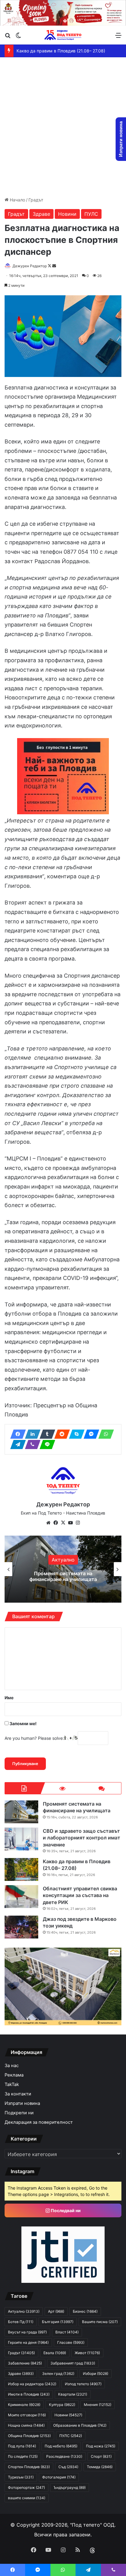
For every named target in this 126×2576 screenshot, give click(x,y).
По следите (23, 2456)
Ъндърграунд (70, 2487)
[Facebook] (16, 1434)
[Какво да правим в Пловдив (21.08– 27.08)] (21, 1869)
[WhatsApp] (104, 1434)
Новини (67, 214)
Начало (17, 200)
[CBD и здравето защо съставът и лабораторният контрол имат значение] (21, 1839)
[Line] (46, 1444)
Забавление (25, 2363)
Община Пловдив (29, 2436)
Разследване (64, 2456)
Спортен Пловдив (29, 2467)
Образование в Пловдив (80, 2425)
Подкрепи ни (19, 2113)
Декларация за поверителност (39, 2122)
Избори (96, 2373)
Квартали (73, 2394)
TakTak (12, 2084)
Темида (100, 2467)
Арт (56, 2311)
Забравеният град (73, 2363)
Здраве (41, 214)
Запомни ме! (23, 1723)
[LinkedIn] (31, 1434)
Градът (36, 200)
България (58, 2322)
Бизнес (85, 2311)
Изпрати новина (22, 2103)
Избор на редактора (32, 2384)
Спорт (101, 2456)
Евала (55, 2353)
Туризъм (21, 2477)
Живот (87, 2353)
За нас (12, 2066)
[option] (63, 1569)
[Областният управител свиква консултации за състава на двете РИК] (21, 1897)
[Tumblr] (46, 1434)
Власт (67, 2332)
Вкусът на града (27, 2332)
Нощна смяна (26, 2425)
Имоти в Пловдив (29, 2394)
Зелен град (58, 2373)
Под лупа (22, 2446)
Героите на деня (28, 2342)
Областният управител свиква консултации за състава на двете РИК (80, 1895)
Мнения (98, 2405)
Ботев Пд (21, 2322)
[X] (63, 1523)
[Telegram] (16, 1444)
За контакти (18, 2094)
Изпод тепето (83, 2384)
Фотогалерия (59, 2477)
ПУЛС (91, 214)
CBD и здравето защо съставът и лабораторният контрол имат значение (63, 1576)
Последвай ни (65, 2210)
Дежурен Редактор (30, 266)
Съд (68, 2467)
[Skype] (75, 1434)
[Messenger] (90, 1434)
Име (9, 1698)
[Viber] (31, 1444)
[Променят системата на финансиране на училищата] (21, 1812)
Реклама (14, 2075)
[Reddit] (60, 1434)
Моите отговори (27, 2415)
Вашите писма (100, 2322)
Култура (62, 2405)
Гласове (71, 2342)
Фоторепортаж (26, 2487)
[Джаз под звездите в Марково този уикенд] (21, 1927)
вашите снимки (27, 2498)
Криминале (24, 2405)
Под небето (61, 2446)
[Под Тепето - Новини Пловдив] (63, 35)
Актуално (24, 2311)
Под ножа (101, 2446)
